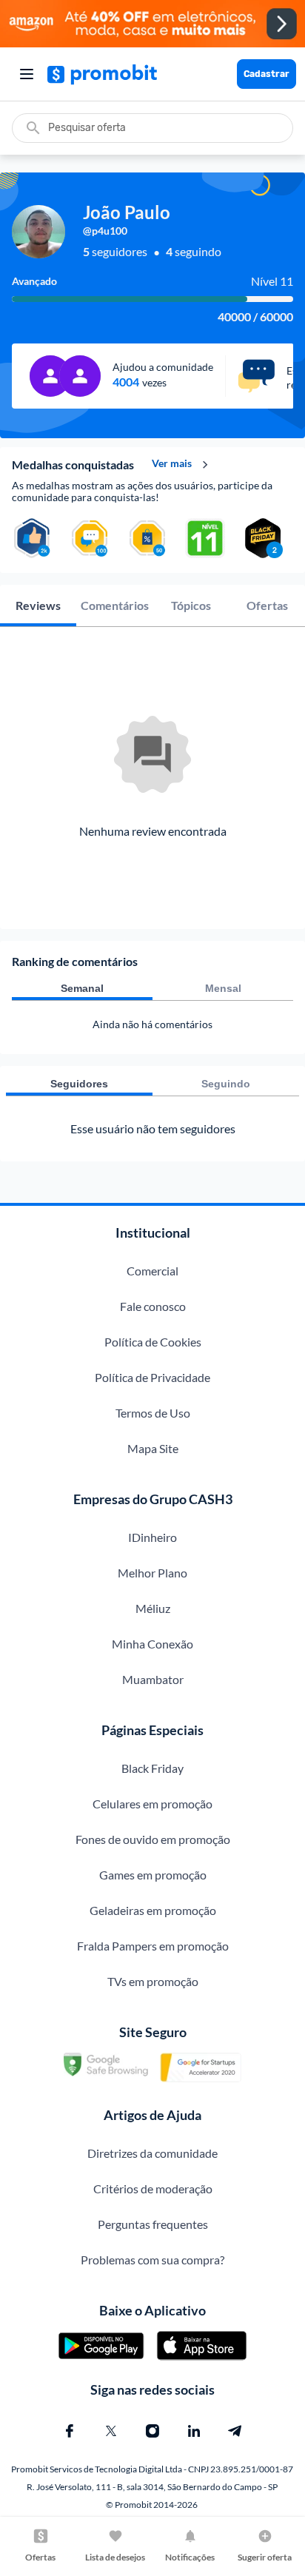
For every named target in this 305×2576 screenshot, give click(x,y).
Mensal (223, 988)
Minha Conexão (152, 1644)
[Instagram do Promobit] (152, 2431)
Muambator (153, 1679)
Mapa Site (153, 1448)
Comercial (152, 1271)
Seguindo (226, 1084)
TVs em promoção (153, 1981)
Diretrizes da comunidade (152, 2153)
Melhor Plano (152, 1573)
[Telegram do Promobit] (235, 2431)
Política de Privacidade (152, 1377)
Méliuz (153, 1608)
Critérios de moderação (153, 2188)
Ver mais (172, 463)
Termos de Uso (153, 1413)
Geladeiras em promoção (153, 1910)
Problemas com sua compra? (152, 2260)
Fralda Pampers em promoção (153, 1946)
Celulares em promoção (152, 1804)
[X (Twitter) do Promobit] (111, 2431)
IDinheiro (152, 1537)
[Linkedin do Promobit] (194, 2431)
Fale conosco (153, 1306)
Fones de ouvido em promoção (153, 1839)
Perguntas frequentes (153, 2224)
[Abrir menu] (27, 74)
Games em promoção (153, 1875)
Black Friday (152, 1768)
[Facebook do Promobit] (70, 2431)
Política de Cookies (153, 1342)
